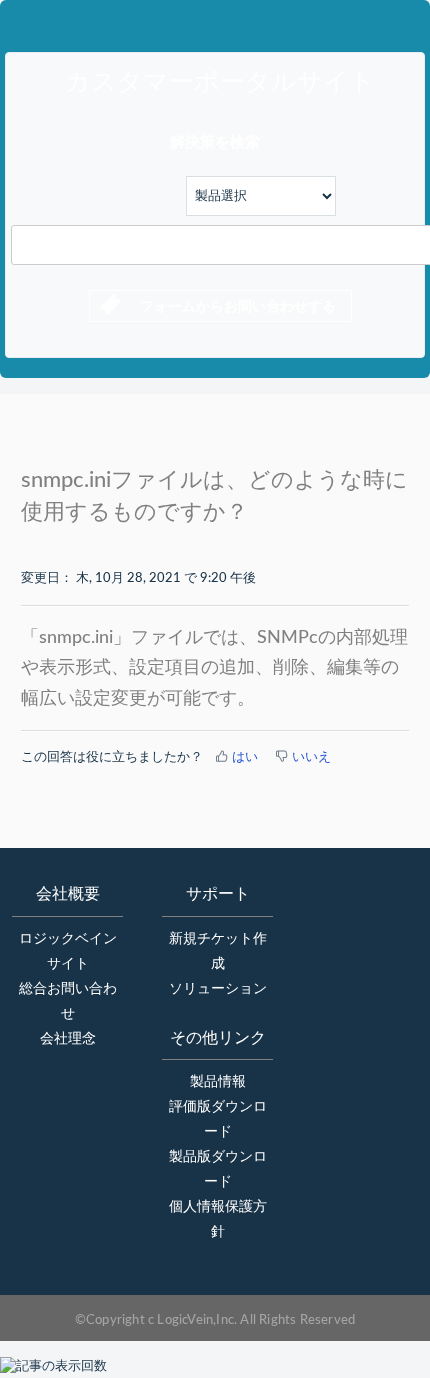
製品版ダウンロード (218, 1169)
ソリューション (218, 989)
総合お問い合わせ (68, 1001)
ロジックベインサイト (68, 951)
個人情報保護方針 (218, 1219)
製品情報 (218, 1082)
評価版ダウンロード (218, 1119)
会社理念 (68, 1039)
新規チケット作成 (218, 951)
